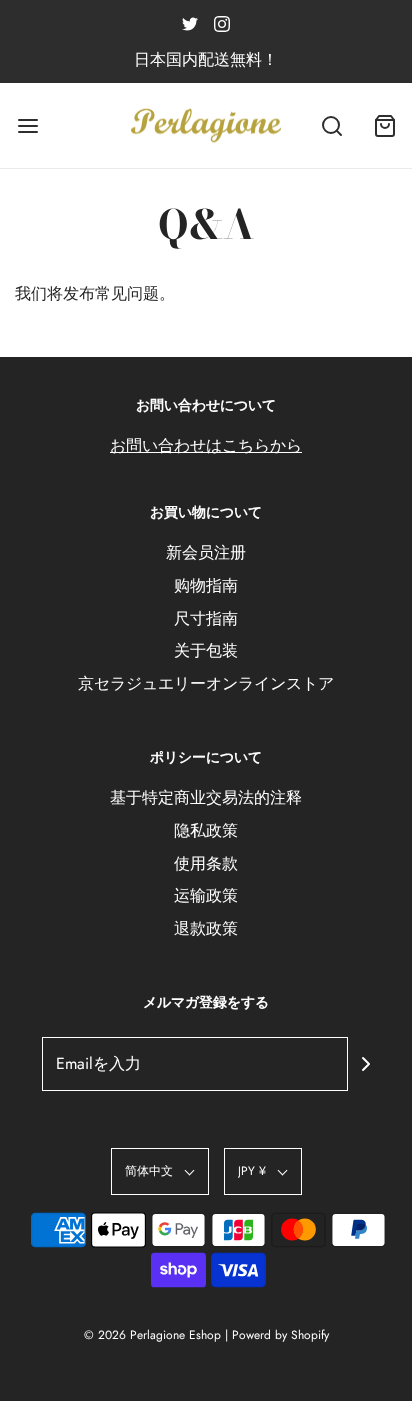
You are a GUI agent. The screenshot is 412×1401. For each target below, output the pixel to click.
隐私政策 (206, 830)
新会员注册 (206, 552)
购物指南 (206, 585)
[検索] (332, 125)
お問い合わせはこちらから (206, 445)
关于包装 (206, 650)
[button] (160, 1171)
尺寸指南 (206, 618)
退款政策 (206, 928)
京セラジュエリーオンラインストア (206, 683)
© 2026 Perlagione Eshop (152, 1335)
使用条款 (206, 863)
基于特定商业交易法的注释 (206, 797)
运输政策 (206, 895)
